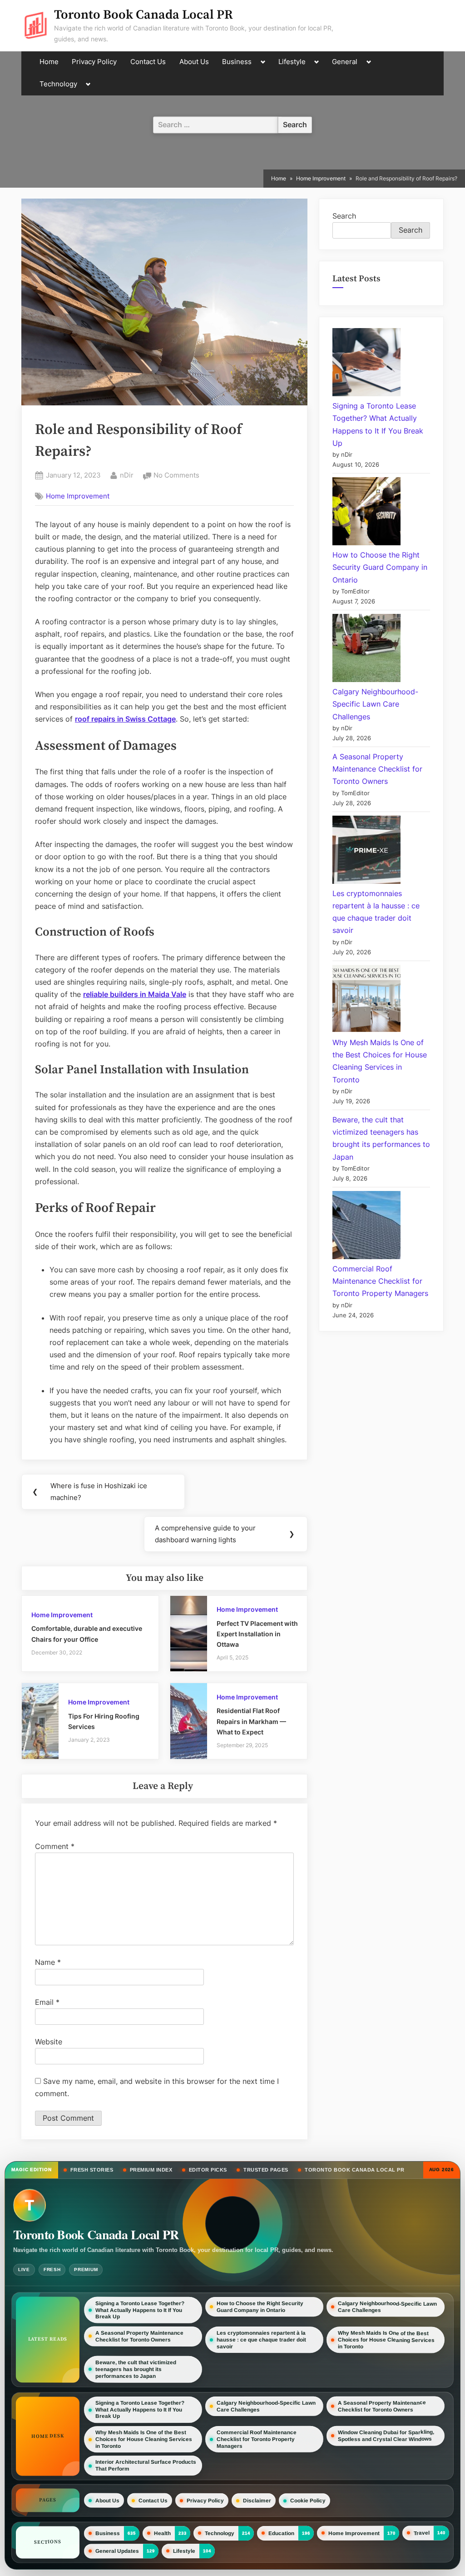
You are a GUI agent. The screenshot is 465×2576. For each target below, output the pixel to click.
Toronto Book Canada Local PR (143, 15)
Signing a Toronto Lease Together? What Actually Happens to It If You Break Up (140, 2310)
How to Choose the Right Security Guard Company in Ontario (380, 567)
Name (48, 1962)
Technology (58, 84)
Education (281, 2533)
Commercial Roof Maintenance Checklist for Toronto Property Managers (380, 1281)
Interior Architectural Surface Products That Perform (146, 2465)
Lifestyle (292, 62)
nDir (127, 475)
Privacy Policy (94, 62)
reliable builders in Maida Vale (135, 994)
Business (237, 62)
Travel (422, 2533)
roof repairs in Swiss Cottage (125, 719)
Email (47, 2002)
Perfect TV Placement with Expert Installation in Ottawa (257, 1634)
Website (49, 2042)
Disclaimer (257, 2501)
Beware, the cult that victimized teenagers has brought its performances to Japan (136, 2369)
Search (344, 216)
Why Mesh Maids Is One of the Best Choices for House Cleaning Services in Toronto (386, 2340)
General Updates (117, 2551)
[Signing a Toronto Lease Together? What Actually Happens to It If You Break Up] (366, 364)
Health (162, 2533)
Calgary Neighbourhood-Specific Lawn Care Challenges (375, 704)
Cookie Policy (308, 2501)
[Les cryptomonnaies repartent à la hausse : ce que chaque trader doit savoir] (366, 852)
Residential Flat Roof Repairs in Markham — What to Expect (251, 1721)
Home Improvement (78, 496)
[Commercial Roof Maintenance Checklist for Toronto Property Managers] (366, 1227)
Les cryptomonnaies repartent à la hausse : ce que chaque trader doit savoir (261, 2340)
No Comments (176, 476)
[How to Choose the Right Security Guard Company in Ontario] (366, 513)
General (345, 62)
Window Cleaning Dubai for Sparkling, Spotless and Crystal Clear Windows (386, 2435)
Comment (55, 1846)
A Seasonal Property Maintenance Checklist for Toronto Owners (377, 769)
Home (49, 62)
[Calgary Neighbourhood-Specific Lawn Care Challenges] (366, 650)
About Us (194, 62)
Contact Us (148, 62)
